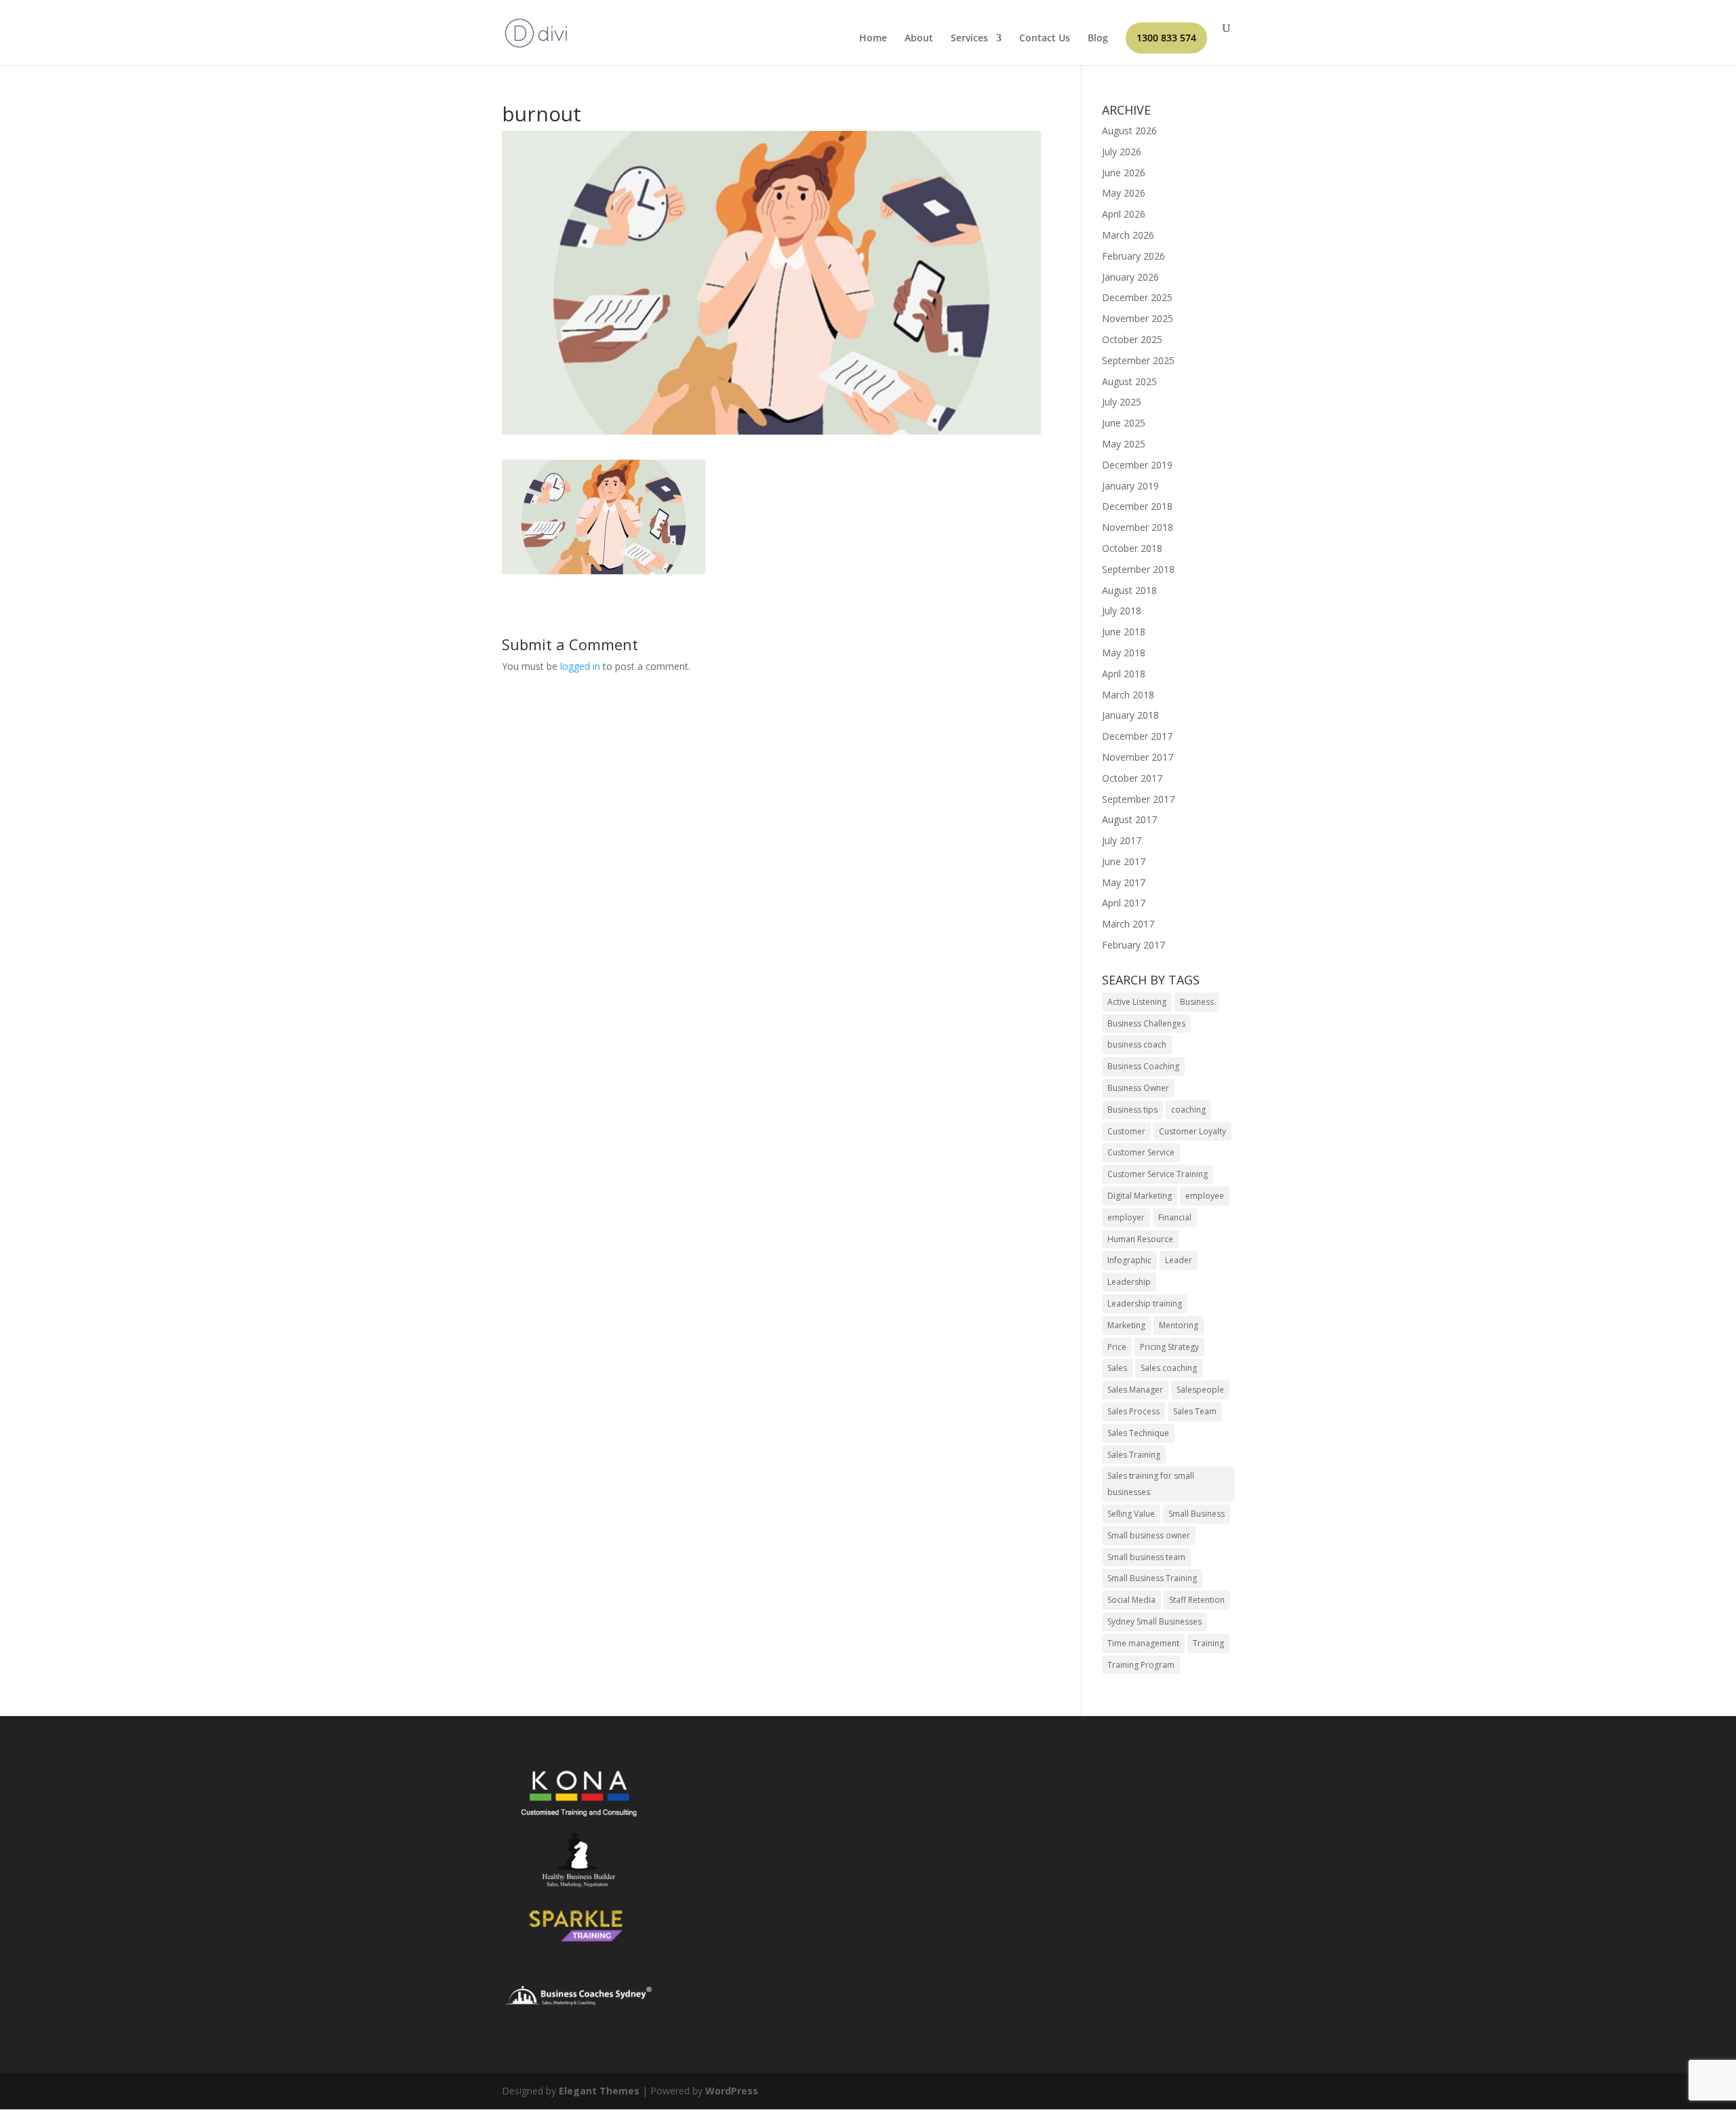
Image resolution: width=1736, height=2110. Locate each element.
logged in (580, 666)
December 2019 (1137, 465)
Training (1208, 1643)
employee (1205, 1196)
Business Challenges (1146, 1023)
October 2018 (1132, 548)
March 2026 (1128, 235)
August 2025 (1129, 381)
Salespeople (1200, 1390)
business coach (1137, 1044)
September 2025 (1138, 360)
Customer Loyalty (1192, 1131)
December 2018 (1137, 506)
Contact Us (1045, 39)
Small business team (1146, 1557)
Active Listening (1137, 1002)
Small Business (1197, 1514)
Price (1117, 1347)
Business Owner (1138, 1088)
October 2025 (1132, 339)
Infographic (1129, 1260)
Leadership (1129, 1282)
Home (873, 39)
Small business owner (1149, 1535)
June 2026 (1124, 173)
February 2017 (1133, 945)
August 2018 (1129, 590)
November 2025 (1138, 318)
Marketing (1126, 1325)
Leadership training (1145, 1303)
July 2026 (1122, 152)
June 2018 (1124, 632)
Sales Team (1195, 1411)
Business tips (1132, 1110)
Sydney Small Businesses (1155, 1621)
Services (969, 39)
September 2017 (1138, 799)
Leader (1179, 1260)
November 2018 (1138, 527)
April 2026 (1124, 214)
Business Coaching (1143, 1066)
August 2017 (1129, 819)
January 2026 (1130, 277)
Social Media (1131, 1600)
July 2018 (1122, 611)
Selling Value (1131, 1514)
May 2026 (1124, 193)
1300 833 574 (1166, 38)
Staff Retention (1197, 1600)
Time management (1143, 1643)
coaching (1188, 1110)
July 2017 (1122, 840)
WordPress (732, 2091)
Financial (1175, 1217)
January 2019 (1130, 486)
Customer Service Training (1158, 1174)
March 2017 (1128, 924)
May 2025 (1124, 444)
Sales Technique (1138, 1433)
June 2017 (1124, 861)
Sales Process (1133, 1411)
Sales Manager (1135, 1390)
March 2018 (1128, 695)
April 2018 (1124, 674)
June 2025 (1124, 423)
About (919, 39)
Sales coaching (1169, 1368)
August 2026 (1129, 131)
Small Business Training (1152, 1578)
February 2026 (1133, 256)
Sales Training (1134, 1455)
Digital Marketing (1140, 1196)
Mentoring (1179, 1325)
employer (1126, 1217)
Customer (1126, 1131)
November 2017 (1138, 757)
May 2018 (1124, 653)
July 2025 (1122, 402)
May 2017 (1124, 882)
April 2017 (1124, 903)
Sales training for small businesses (1151, 1484)
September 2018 (1138, 569)
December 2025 (1137, 297)
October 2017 (1132, 778)
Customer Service (1141, 1152)
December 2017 (1137, 736)
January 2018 (1130, 715)
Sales (1117, 1368)
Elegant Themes (599, 2091)
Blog (1098, 39)
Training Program (1141, 1665)
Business (1197, 1002)
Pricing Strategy (1169, 1347)
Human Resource (1140, 1239)
